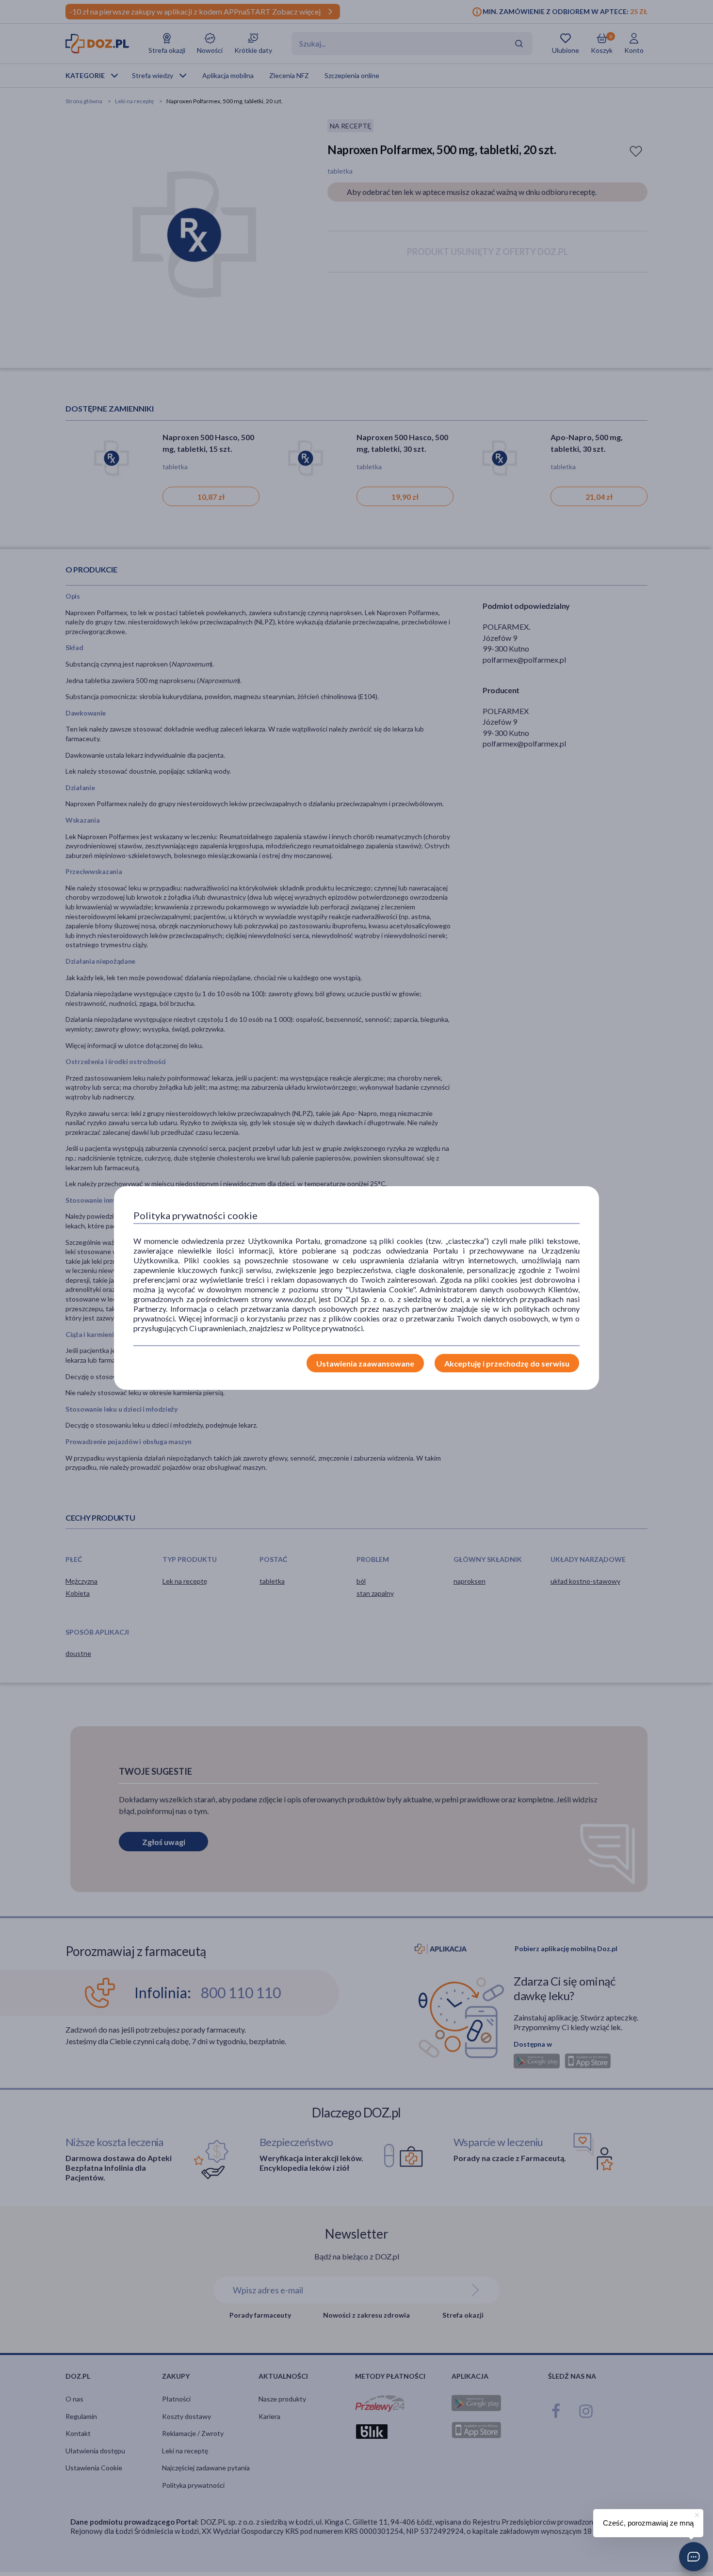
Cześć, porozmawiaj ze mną (648, 2523)
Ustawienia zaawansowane (365, 1363)
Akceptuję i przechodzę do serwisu (507, 1363)
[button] (694, 2557)
